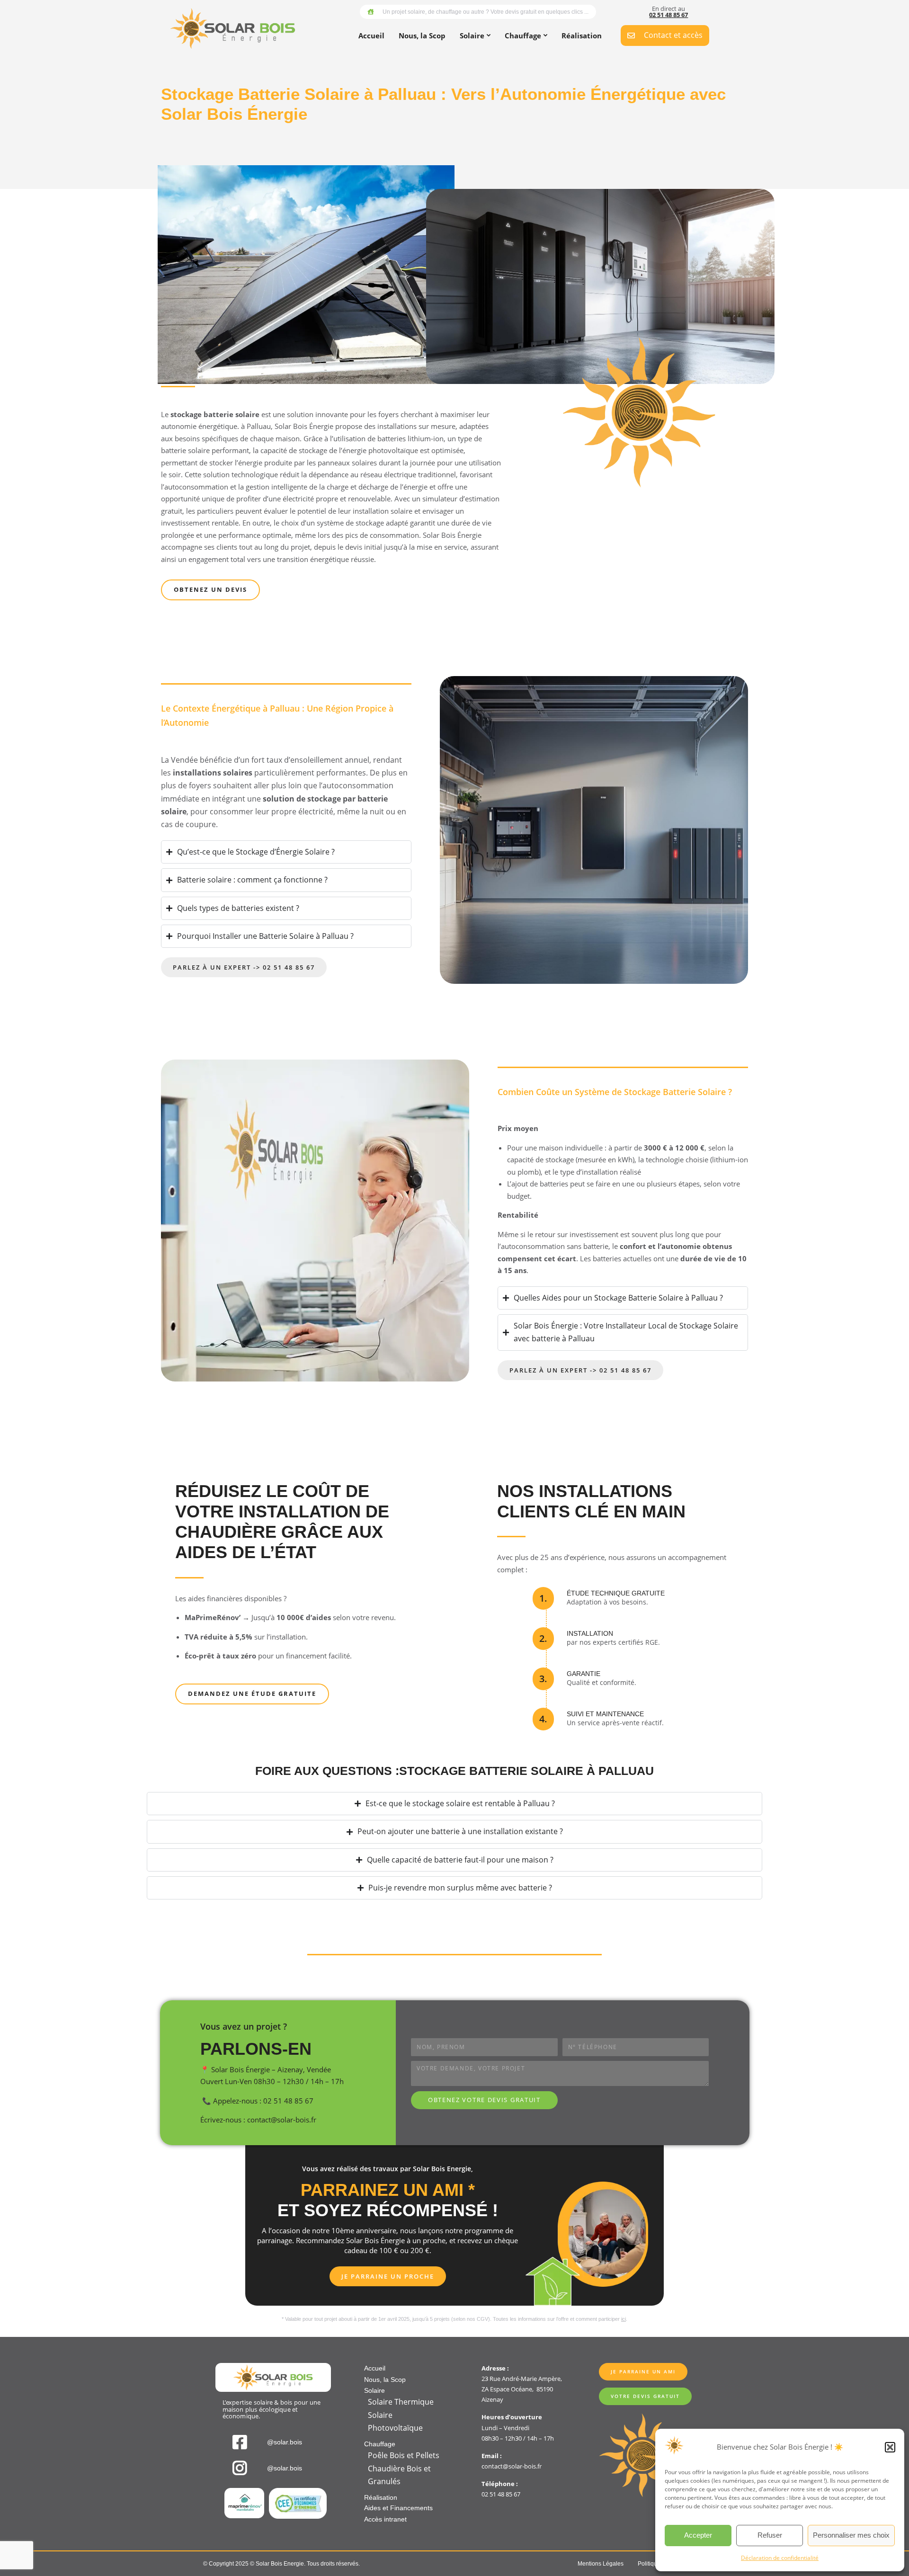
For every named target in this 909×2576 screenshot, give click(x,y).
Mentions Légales (601, 2564)
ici (624, 2319)
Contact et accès (673, 35)
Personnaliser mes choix (851, 2535)
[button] (890, 2447)
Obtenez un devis (210, 589)
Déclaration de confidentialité (780, 2558)
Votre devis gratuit (645, 2396)
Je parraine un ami (643, 2371)
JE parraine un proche (388, 2276)
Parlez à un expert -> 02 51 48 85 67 (244, 967)
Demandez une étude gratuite (252, 1694)
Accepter (698, 2535)
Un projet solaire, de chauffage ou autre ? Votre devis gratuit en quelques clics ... (486, 12)
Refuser (770, 2535)
